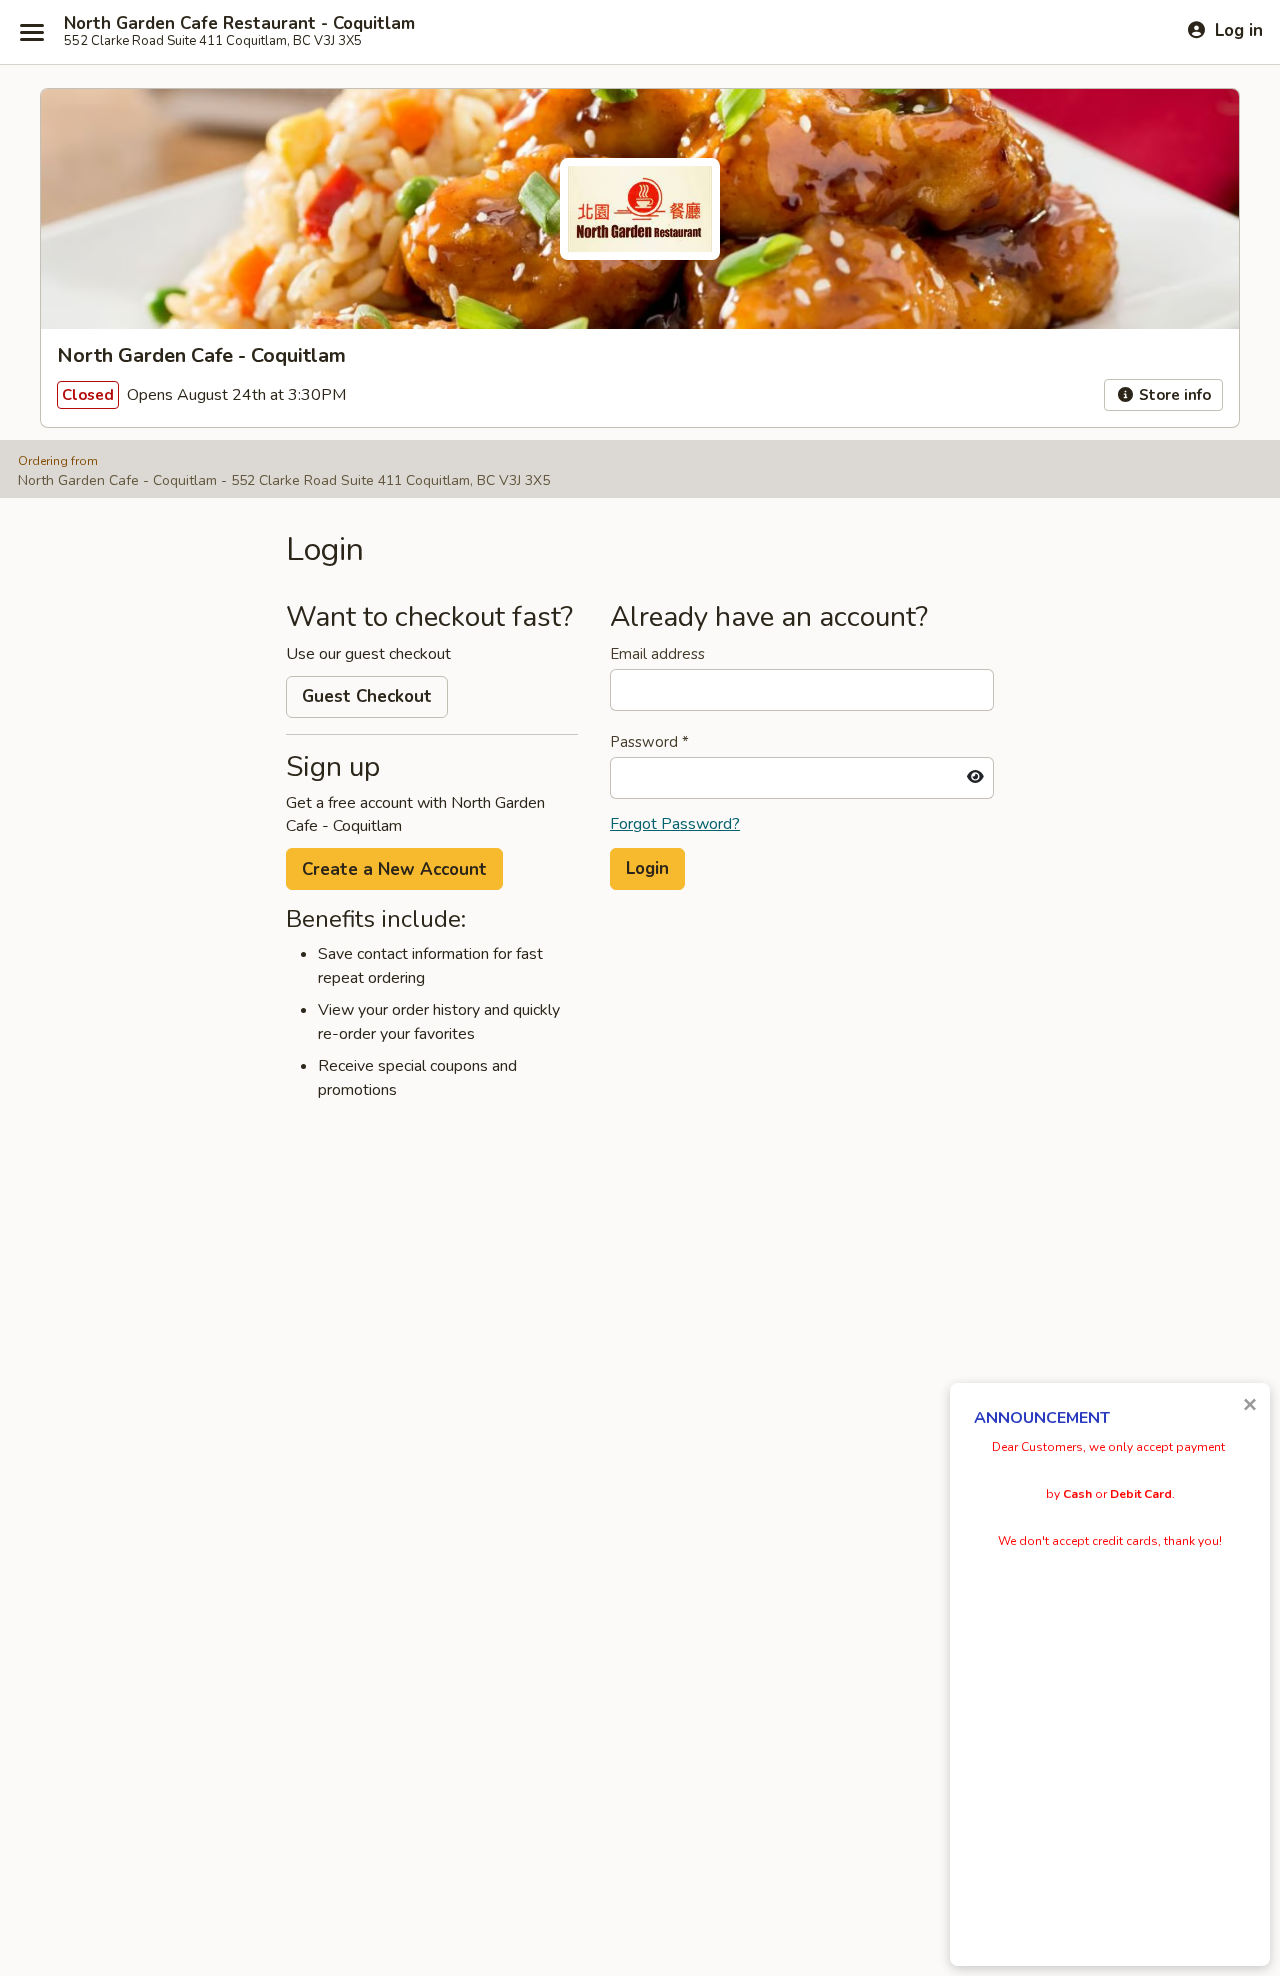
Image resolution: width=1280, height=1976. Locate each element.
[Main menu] (32, 32)
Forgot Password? (675, 824)
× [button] (1250, 1404)
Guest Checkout (367, 696)
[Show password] (975, 778)
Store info (1173, 395)
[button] (647, 869)
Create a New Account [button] (394, 869)
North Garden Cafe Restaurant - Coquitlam (239, 24)
